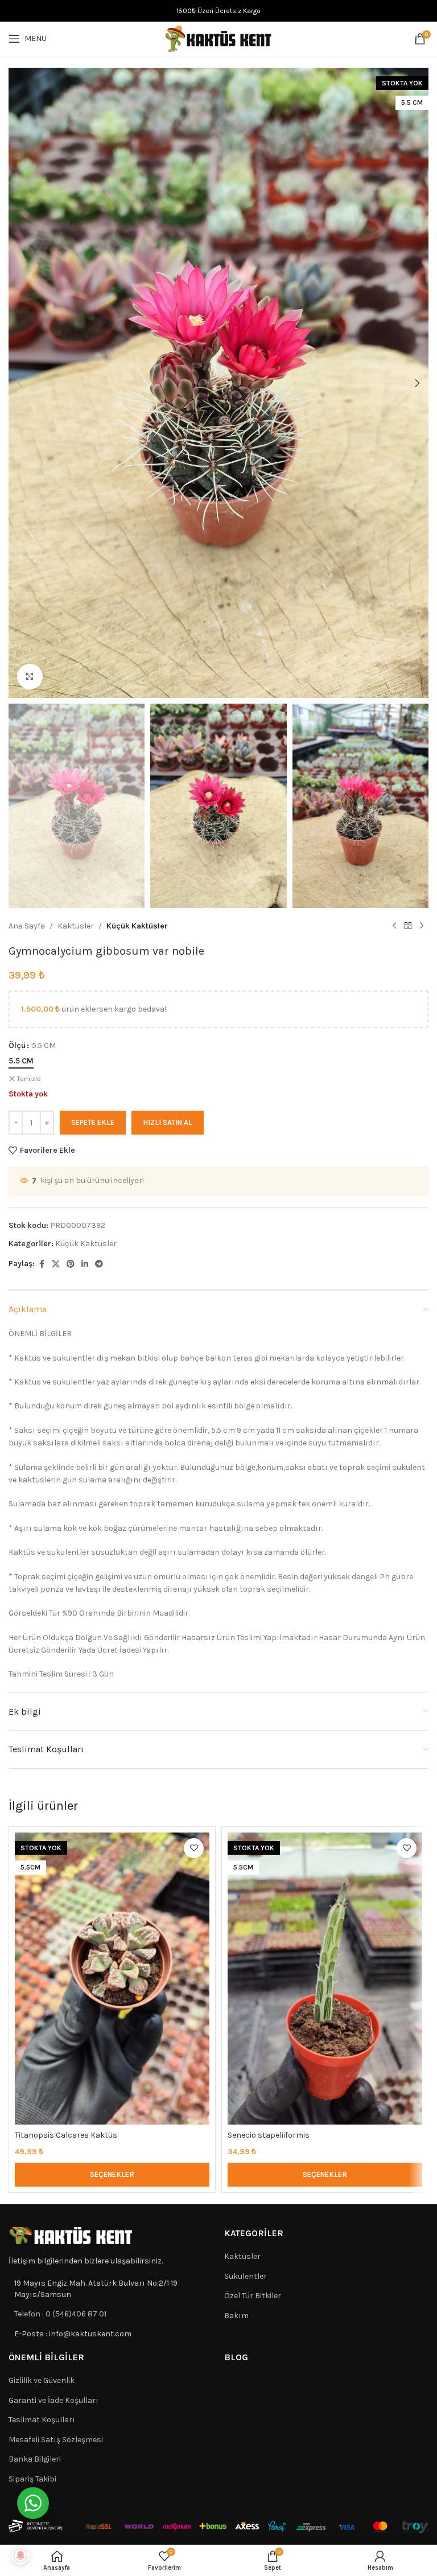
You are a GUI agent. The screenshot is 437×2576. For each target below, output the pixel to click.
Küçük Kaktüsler (137, 926)
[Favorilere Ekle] (194, 1848)
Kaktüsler (76, 926)
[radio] (21, 1061)
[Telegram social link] (99, 1264)
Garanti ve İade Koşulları (53, 2400)
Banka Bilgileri (35, 2459)
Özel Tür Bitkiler (253, 2296)
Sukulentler (246, 2276)
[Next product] (422, 926)
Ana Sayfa (27, 926)
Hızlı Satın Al (168, 1122)
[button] (20, 383)
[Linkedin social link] (85, 1264)
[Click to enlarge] (30, 677)
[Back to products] (408, 926)
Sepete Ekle (93, 1122)
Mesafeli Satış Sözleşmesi (56, 2440)
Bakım (236, 2316)
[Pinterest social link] (71, 1264)
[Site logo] (218, 38)
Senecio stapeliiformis (269, 2135)
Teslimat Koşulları (42, 2420)
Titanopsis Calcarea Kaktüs (66, 2135)
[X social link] (56, 1264)
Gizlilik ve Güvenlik (42, 2380)
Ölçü (17, 1045)
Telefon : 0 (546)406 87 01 (60, 2314)
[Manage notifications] (20, 2556)
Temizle (29, 1079)
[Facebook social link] (42, 1264)
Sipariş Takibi (32, 2479)
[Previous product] (394, 926)
